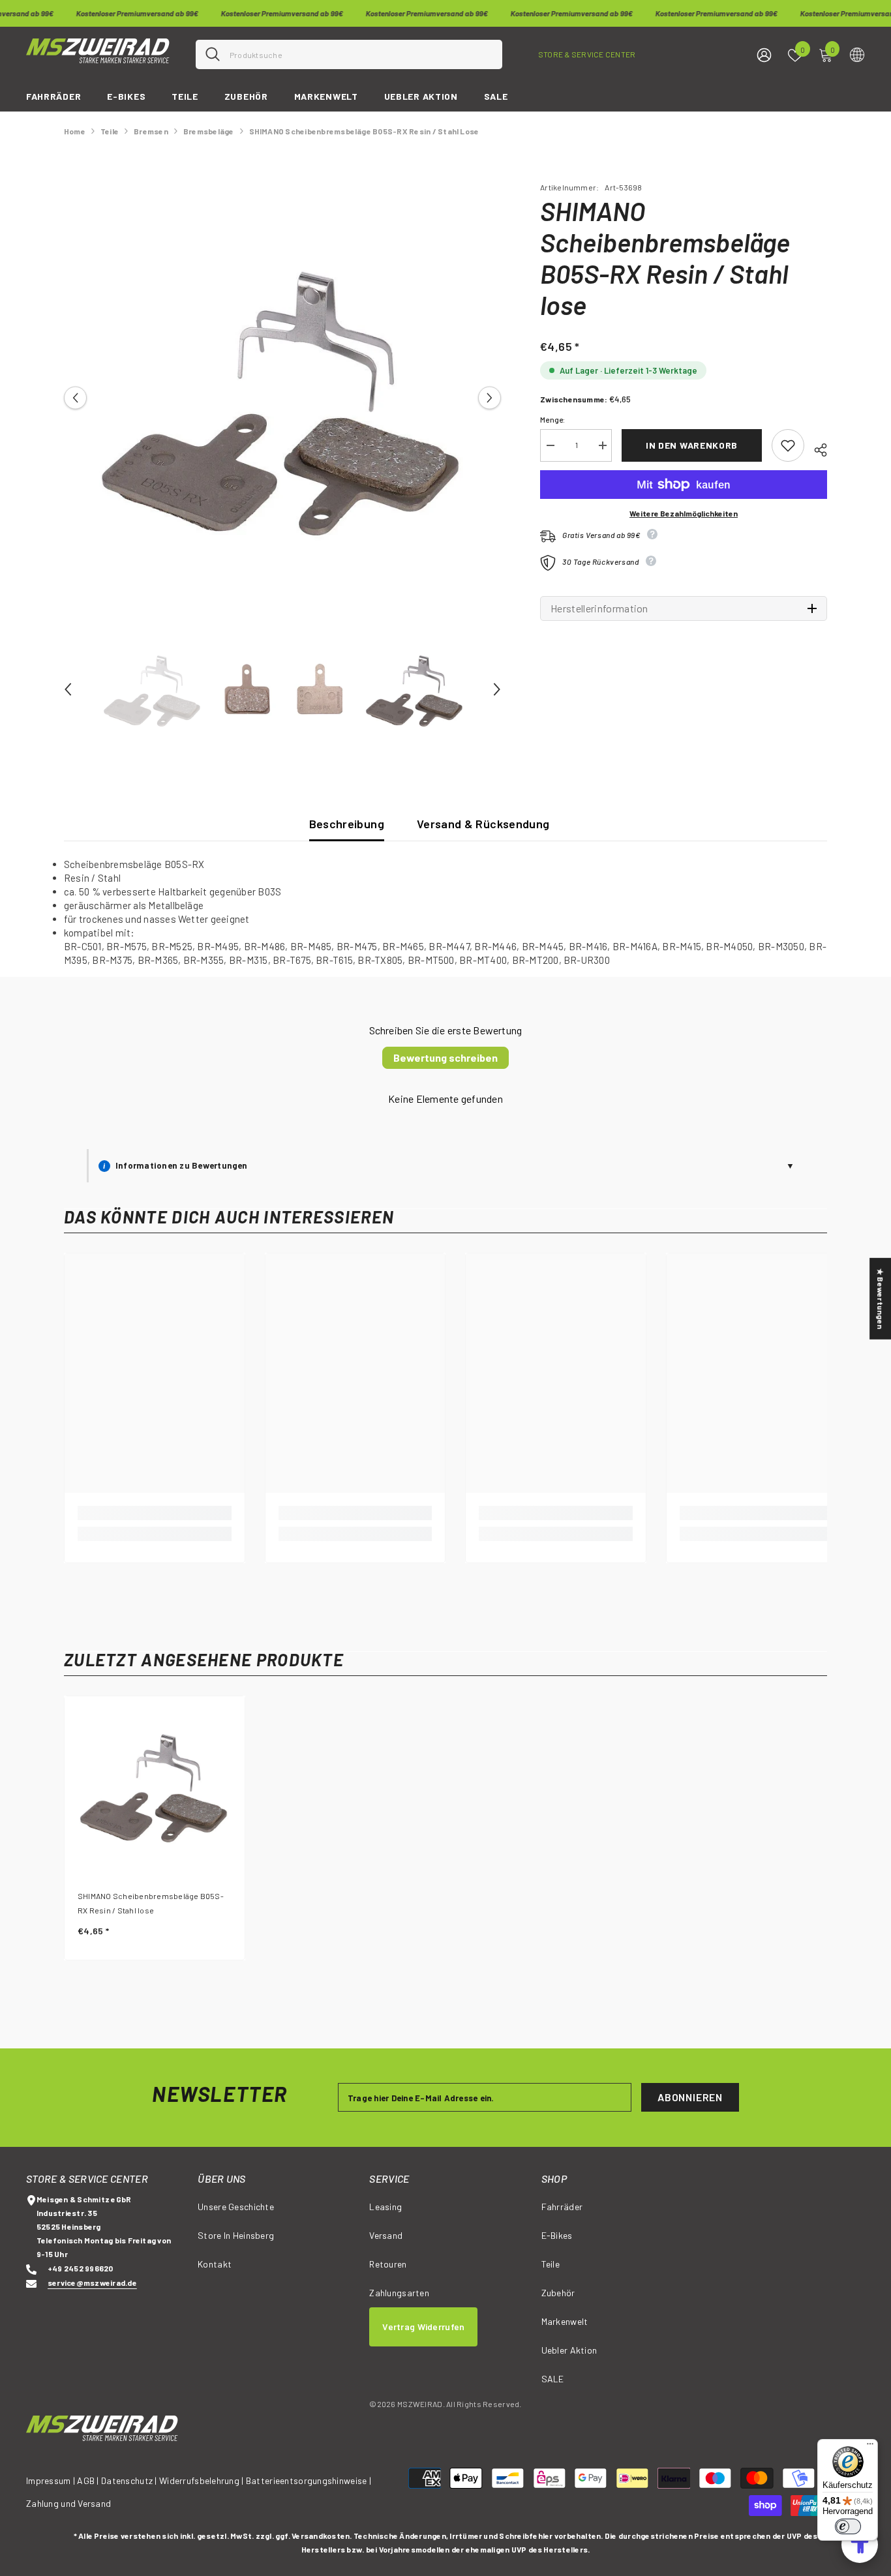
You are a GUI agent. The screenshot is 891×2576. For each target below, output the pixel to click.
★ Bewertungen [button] (881, 1299)
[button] (75, 398)
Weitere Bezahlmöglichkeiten (684, 513)
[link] (155, 1513)
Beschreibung (347, 824)
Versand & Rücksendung (483, 824)
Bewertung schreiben (445, 1057)
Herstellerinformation (599, 608)
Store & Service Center (587, 54)
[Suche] (349, 54)
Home (75, 131)
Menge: (552, 419)
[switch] (848, 2526)
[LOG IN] (764, 54)
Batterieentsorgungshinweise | (309, 2480)
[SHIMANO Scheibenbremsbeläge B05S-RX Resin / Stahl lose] (155, 1786)
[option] (283, 398)
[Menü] (870, 2447)
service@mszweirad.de (92, 2283)
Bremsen (151, 131)
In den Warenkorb (692, 445)
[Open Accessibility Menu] (860, 2545)
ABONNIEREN (690, 2097)
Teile (110, 131)
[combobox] (361, 54)
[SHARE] (816, 448)
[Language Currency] (857, 54)
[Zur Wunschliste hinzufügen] (788, 445)
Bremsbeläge (209, 131)
